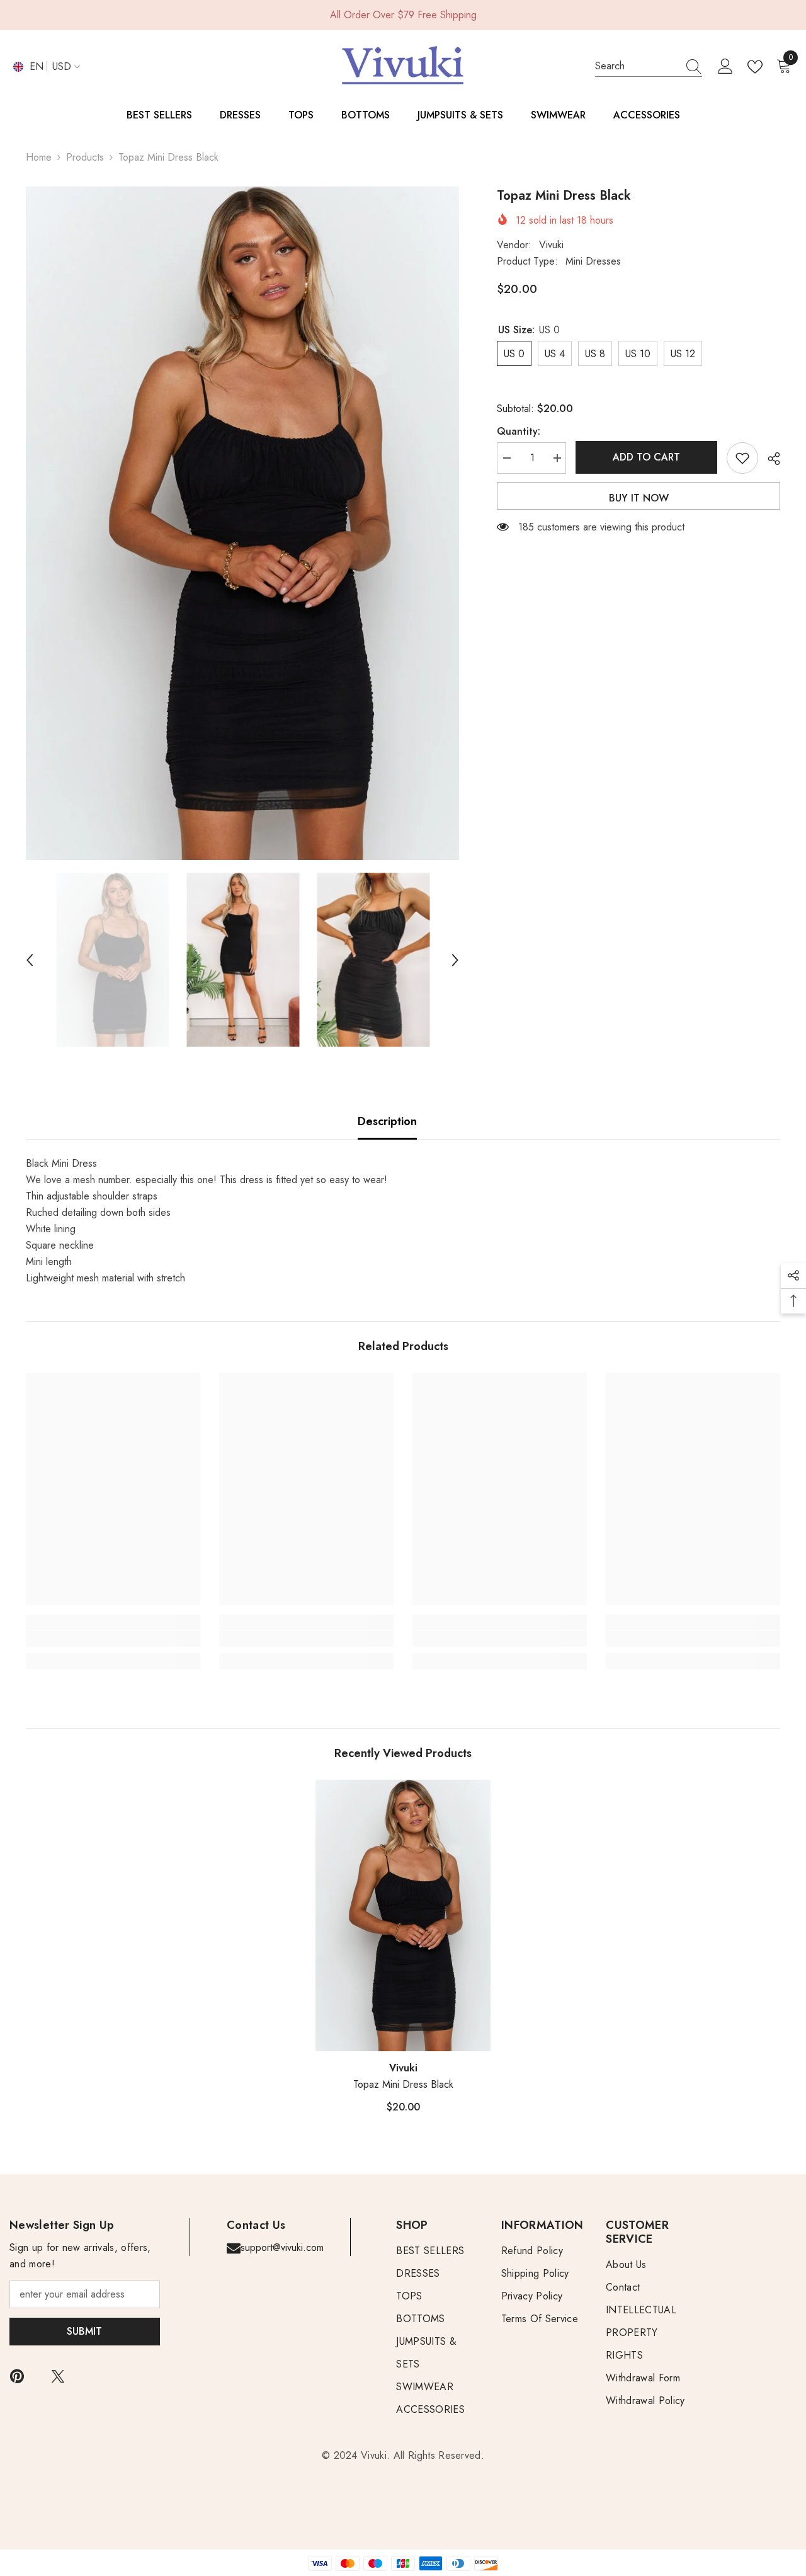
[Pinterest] (17, 2376)
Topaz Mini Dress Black (403, 2084)
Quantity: (519, 431)
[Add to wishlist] (742, 458)
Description (387, 1121)
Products (85, 157)
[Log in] (725, 67)
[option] (243, 523)
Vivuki (551, 245)
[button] (30, 960)
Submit (84, 2331)
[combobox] (637, 66)
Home (39, 157)
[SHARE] (769, 459)
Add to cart (647, 457)
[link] (113, 1639)
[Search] (649, 66)
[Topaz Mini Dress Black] (403, 1915)
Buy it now (639, 498)
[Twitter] (58, 2376)
